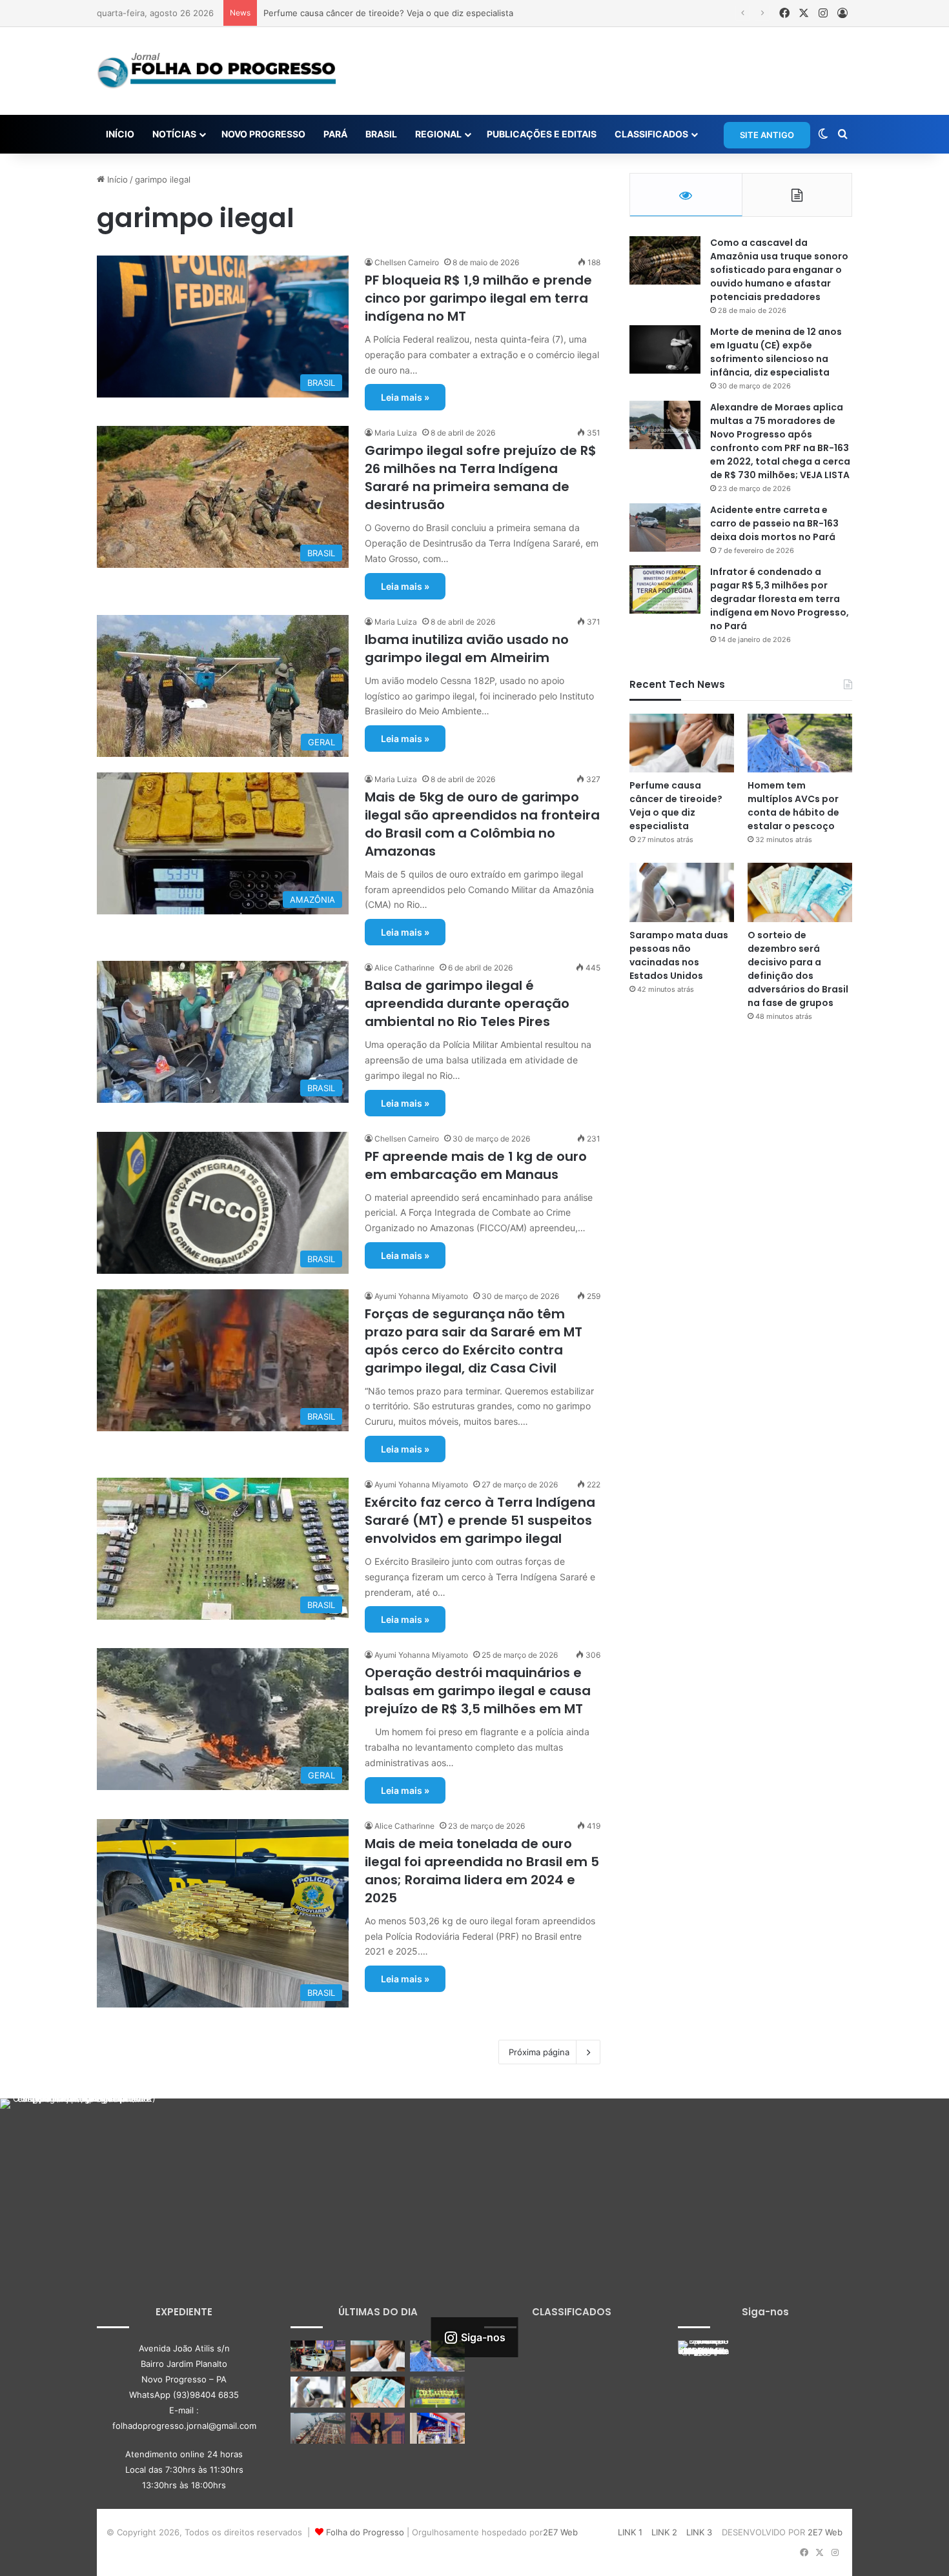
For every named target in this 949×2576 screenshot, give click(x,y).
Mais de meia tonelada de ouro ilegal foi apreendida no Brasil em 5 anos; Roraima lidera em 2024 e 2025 (482, 1871)
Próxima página (539, 2052)
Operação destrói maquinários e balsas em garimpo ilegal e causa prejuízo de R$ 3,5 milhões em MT (478, 1691)
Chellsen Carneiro (407, 262)
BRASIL (381, 134)
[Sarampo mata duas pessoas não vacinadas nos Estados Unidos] (682, 892)
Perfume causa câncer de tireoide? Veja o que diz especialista (676, 806)
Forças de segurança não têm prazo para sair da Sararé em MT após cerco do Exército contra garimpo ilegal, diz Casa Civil (474, 1341)
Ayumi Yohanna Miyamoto (421, 1296)
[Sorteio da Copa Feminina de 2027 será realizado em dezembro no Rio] (437, 2392)
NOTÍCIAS (174, 134)
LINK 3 (699, 2532)
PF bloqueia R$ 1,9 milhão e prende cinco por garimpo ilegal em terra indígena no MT (478, 298)
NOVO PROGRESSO (263, 134)
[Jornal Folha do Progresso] (216, 71)
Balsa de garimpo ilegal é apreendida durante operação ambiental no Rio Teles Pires (467, 1003)
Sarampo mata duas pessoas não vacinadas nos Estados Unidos (679, 955)
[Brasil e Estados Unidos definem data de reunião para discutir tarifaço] (318, 2428)
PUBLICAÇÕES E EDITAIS (542, 134)
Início (116, 179)
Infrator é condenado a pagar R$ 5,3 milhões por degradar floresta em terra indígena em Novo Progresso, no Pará (780, 599)
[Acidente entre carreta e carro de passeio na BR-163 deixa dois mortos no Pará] (665, 528)
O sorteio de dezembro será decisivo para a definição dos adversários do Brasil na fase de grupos (798, 969)
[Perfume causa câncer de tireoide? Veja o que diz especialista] (682, 743)
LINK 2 (664, 2532)
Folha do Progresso (365, 2532)
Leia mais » (405, 397)
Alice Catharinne (404, 968)
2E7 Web (560, 2532)
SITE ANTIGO (767, 135)
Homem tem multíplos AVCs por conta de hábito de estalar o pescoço (404, 13)
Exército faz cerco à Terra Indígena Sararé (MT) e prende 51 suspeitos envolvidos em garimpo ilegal (480, 1520)
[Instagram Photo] (79, 2178)
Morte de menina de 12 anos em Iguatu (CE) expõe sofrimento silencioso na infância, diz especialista (776, 352)
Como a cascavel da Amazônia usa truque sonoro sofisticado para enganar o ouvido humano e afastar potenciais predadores (779, 270)
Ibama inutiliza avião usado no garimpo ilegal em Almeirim (467, 649)
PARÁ (335, 134)
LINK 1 (630, 2532)
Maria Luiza (396, 433)
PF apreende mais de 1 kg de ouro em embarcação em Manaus (476, 1165)
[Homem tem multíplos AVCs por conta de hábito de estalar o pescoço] (800, 743)
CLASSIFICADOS (651, 134)
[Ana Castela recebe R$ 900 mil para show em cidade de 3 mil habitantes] (378, 2428)
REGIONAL (438, 134)
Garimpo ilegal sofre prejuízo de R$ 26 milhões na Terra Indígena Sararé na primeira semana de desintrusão (481, 478)
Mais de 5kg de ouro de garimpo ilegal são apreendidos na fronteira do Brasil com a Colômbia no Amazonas (482, 824)
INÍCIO (120, 134)
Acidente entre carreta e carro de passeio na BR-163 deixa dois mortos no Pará (774, 523)
